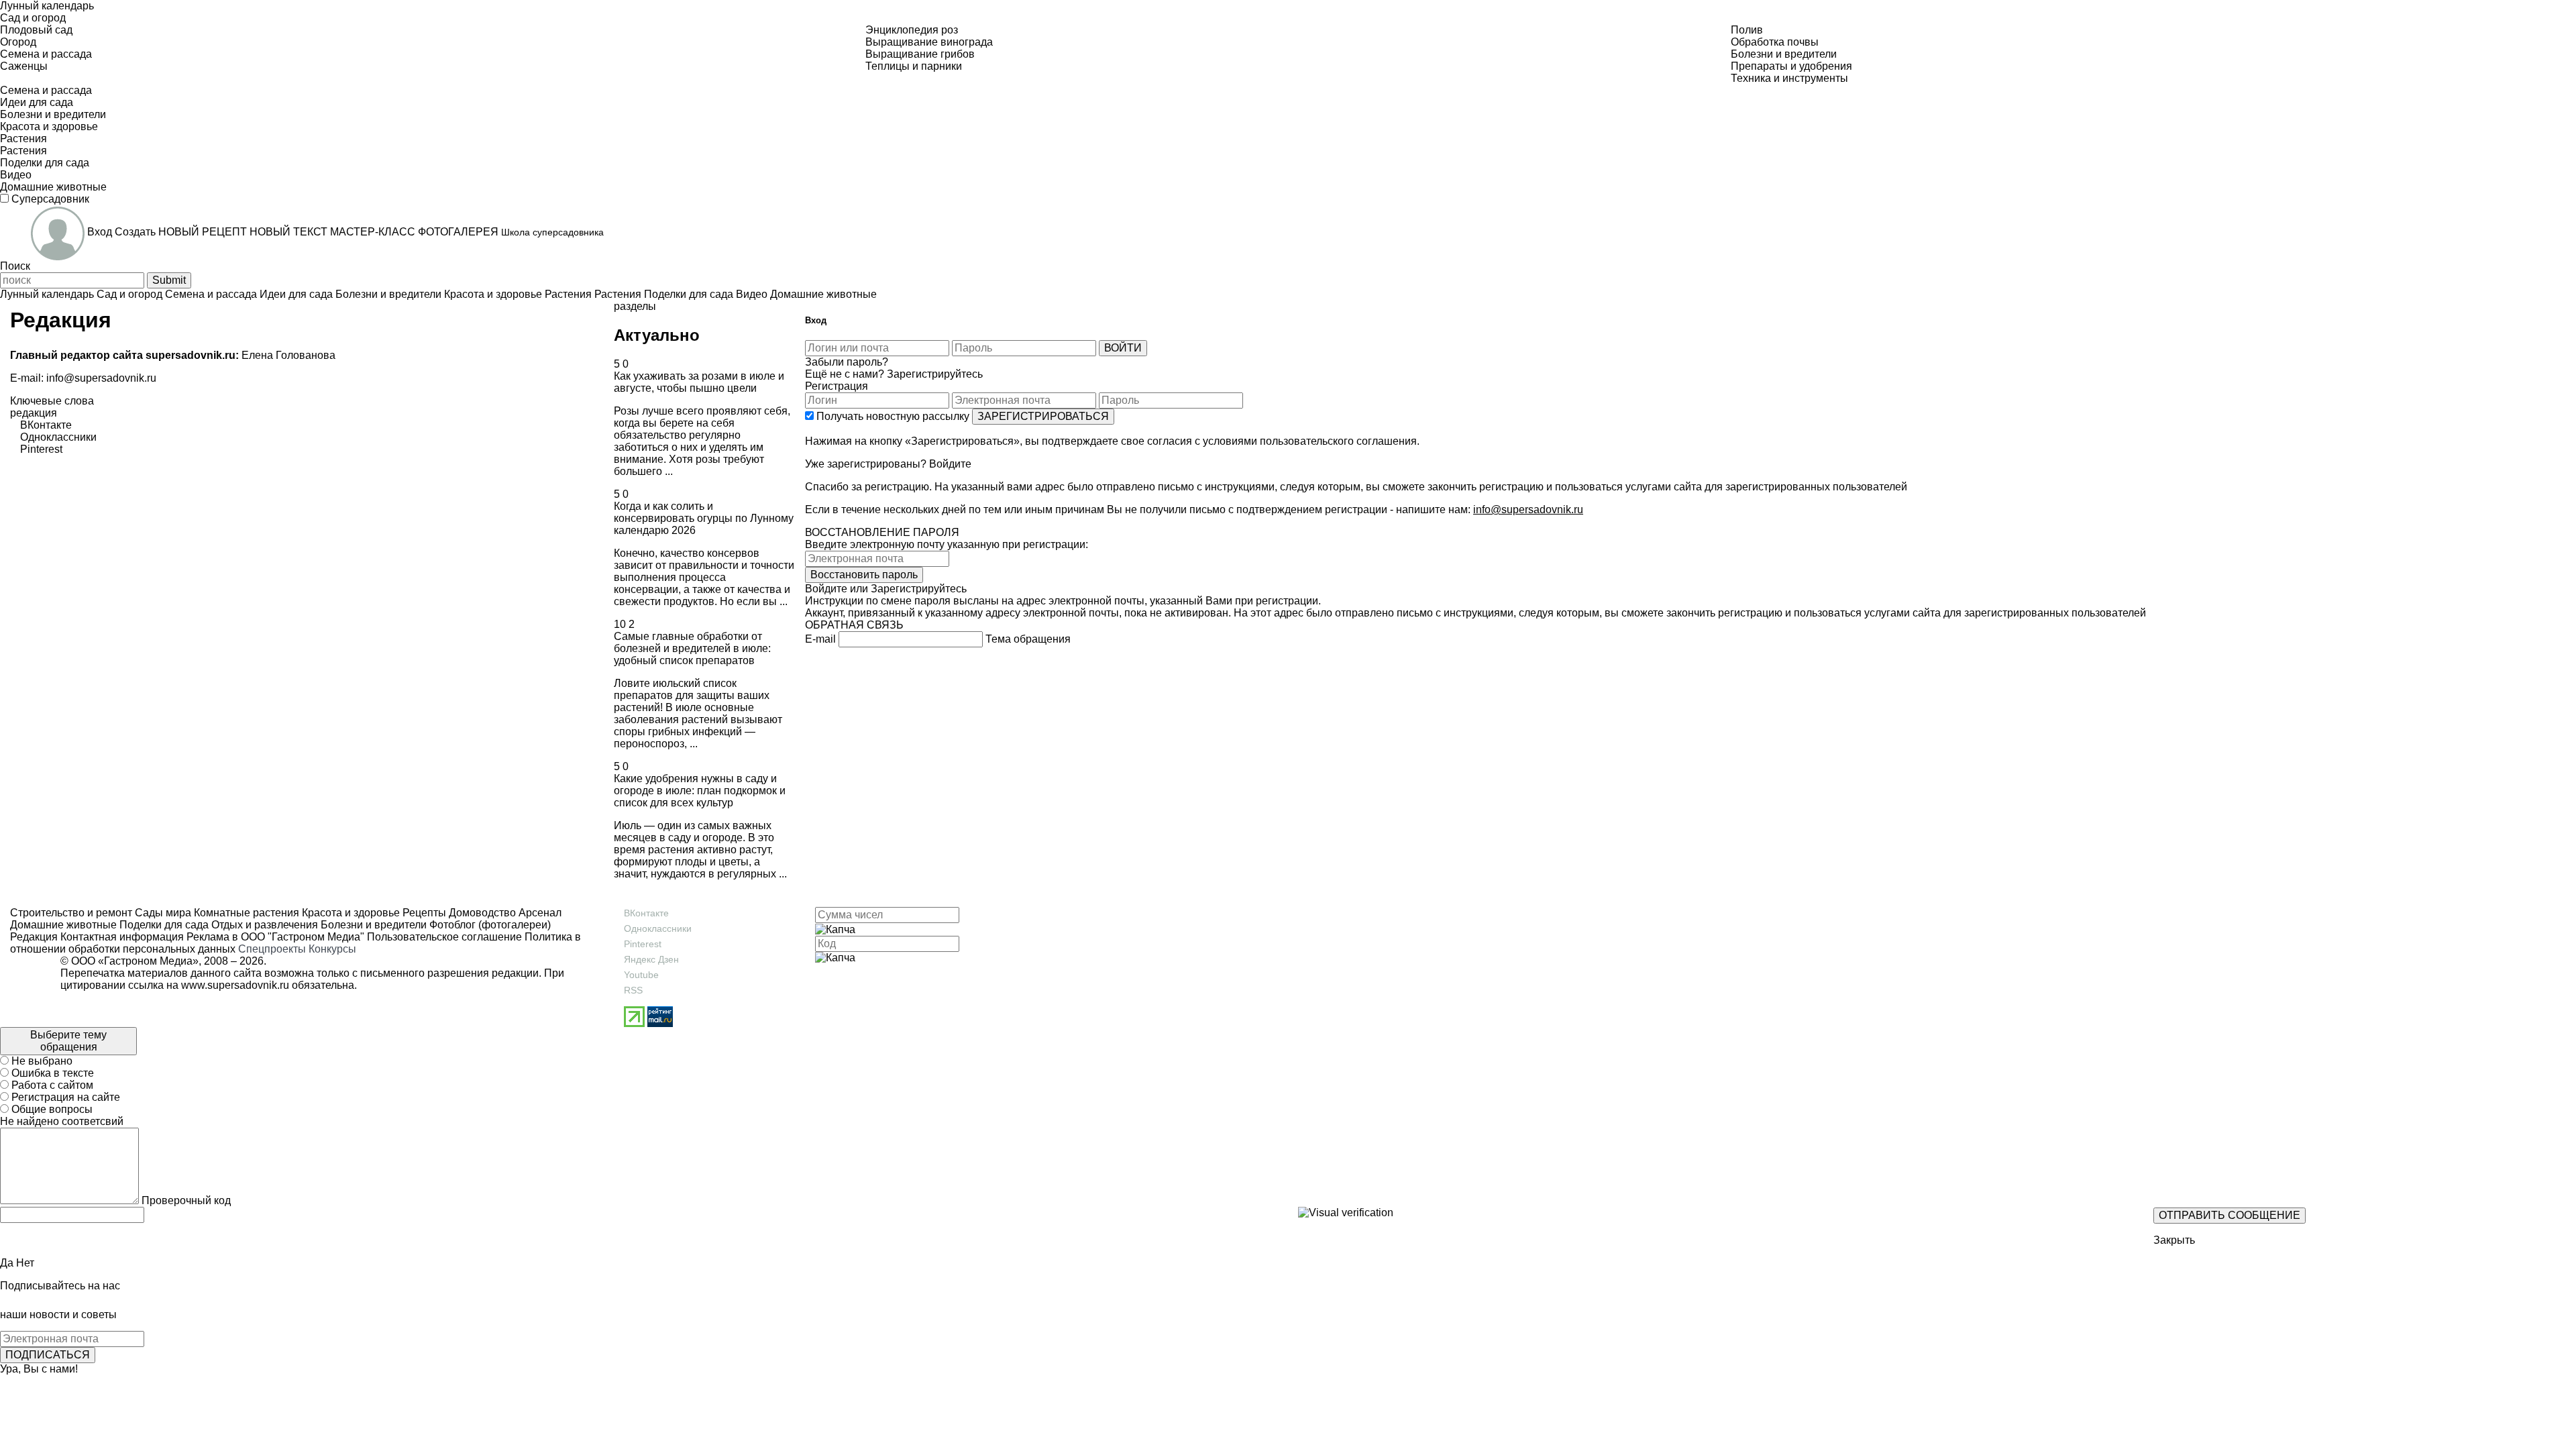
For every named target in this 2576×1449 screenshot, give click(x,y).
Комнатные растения (245, 913)
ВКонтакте (646, 913)
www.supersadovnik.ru (235, 985)
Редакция (34, 937)
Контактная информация (122, 937)
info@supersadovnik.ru (101, 378)
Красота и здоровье (350, 913)
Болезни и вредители (372, 925)
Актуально (657, 335)
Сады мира (162, 913)
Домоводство (481, 913)
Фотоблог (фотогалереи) (489, 925)
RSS (633, 990)
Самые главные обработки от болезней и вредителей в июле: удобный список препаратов (692, 648)
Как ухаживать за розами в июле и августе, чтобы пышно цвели (699, 382)
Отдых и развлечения (263, 925)
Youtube (641, 975)
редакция (34, 413)
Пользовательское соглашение (444, 937)
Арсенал (539, 913)
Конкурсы (332, 949)
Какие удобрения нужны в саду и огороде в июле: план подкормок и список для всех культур (700, 791)
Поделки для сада (163, 925)
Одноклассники (658, 928)
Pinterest (643, 944)
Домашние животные (63, 925)
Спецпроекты (272, 949)
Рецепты (423, 913)
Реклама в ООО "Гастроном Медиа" (275, 937)
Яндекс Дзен (651, 959)
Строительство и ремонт (71, 913)
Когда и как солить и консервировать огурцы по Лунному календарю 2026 (704, 518)
